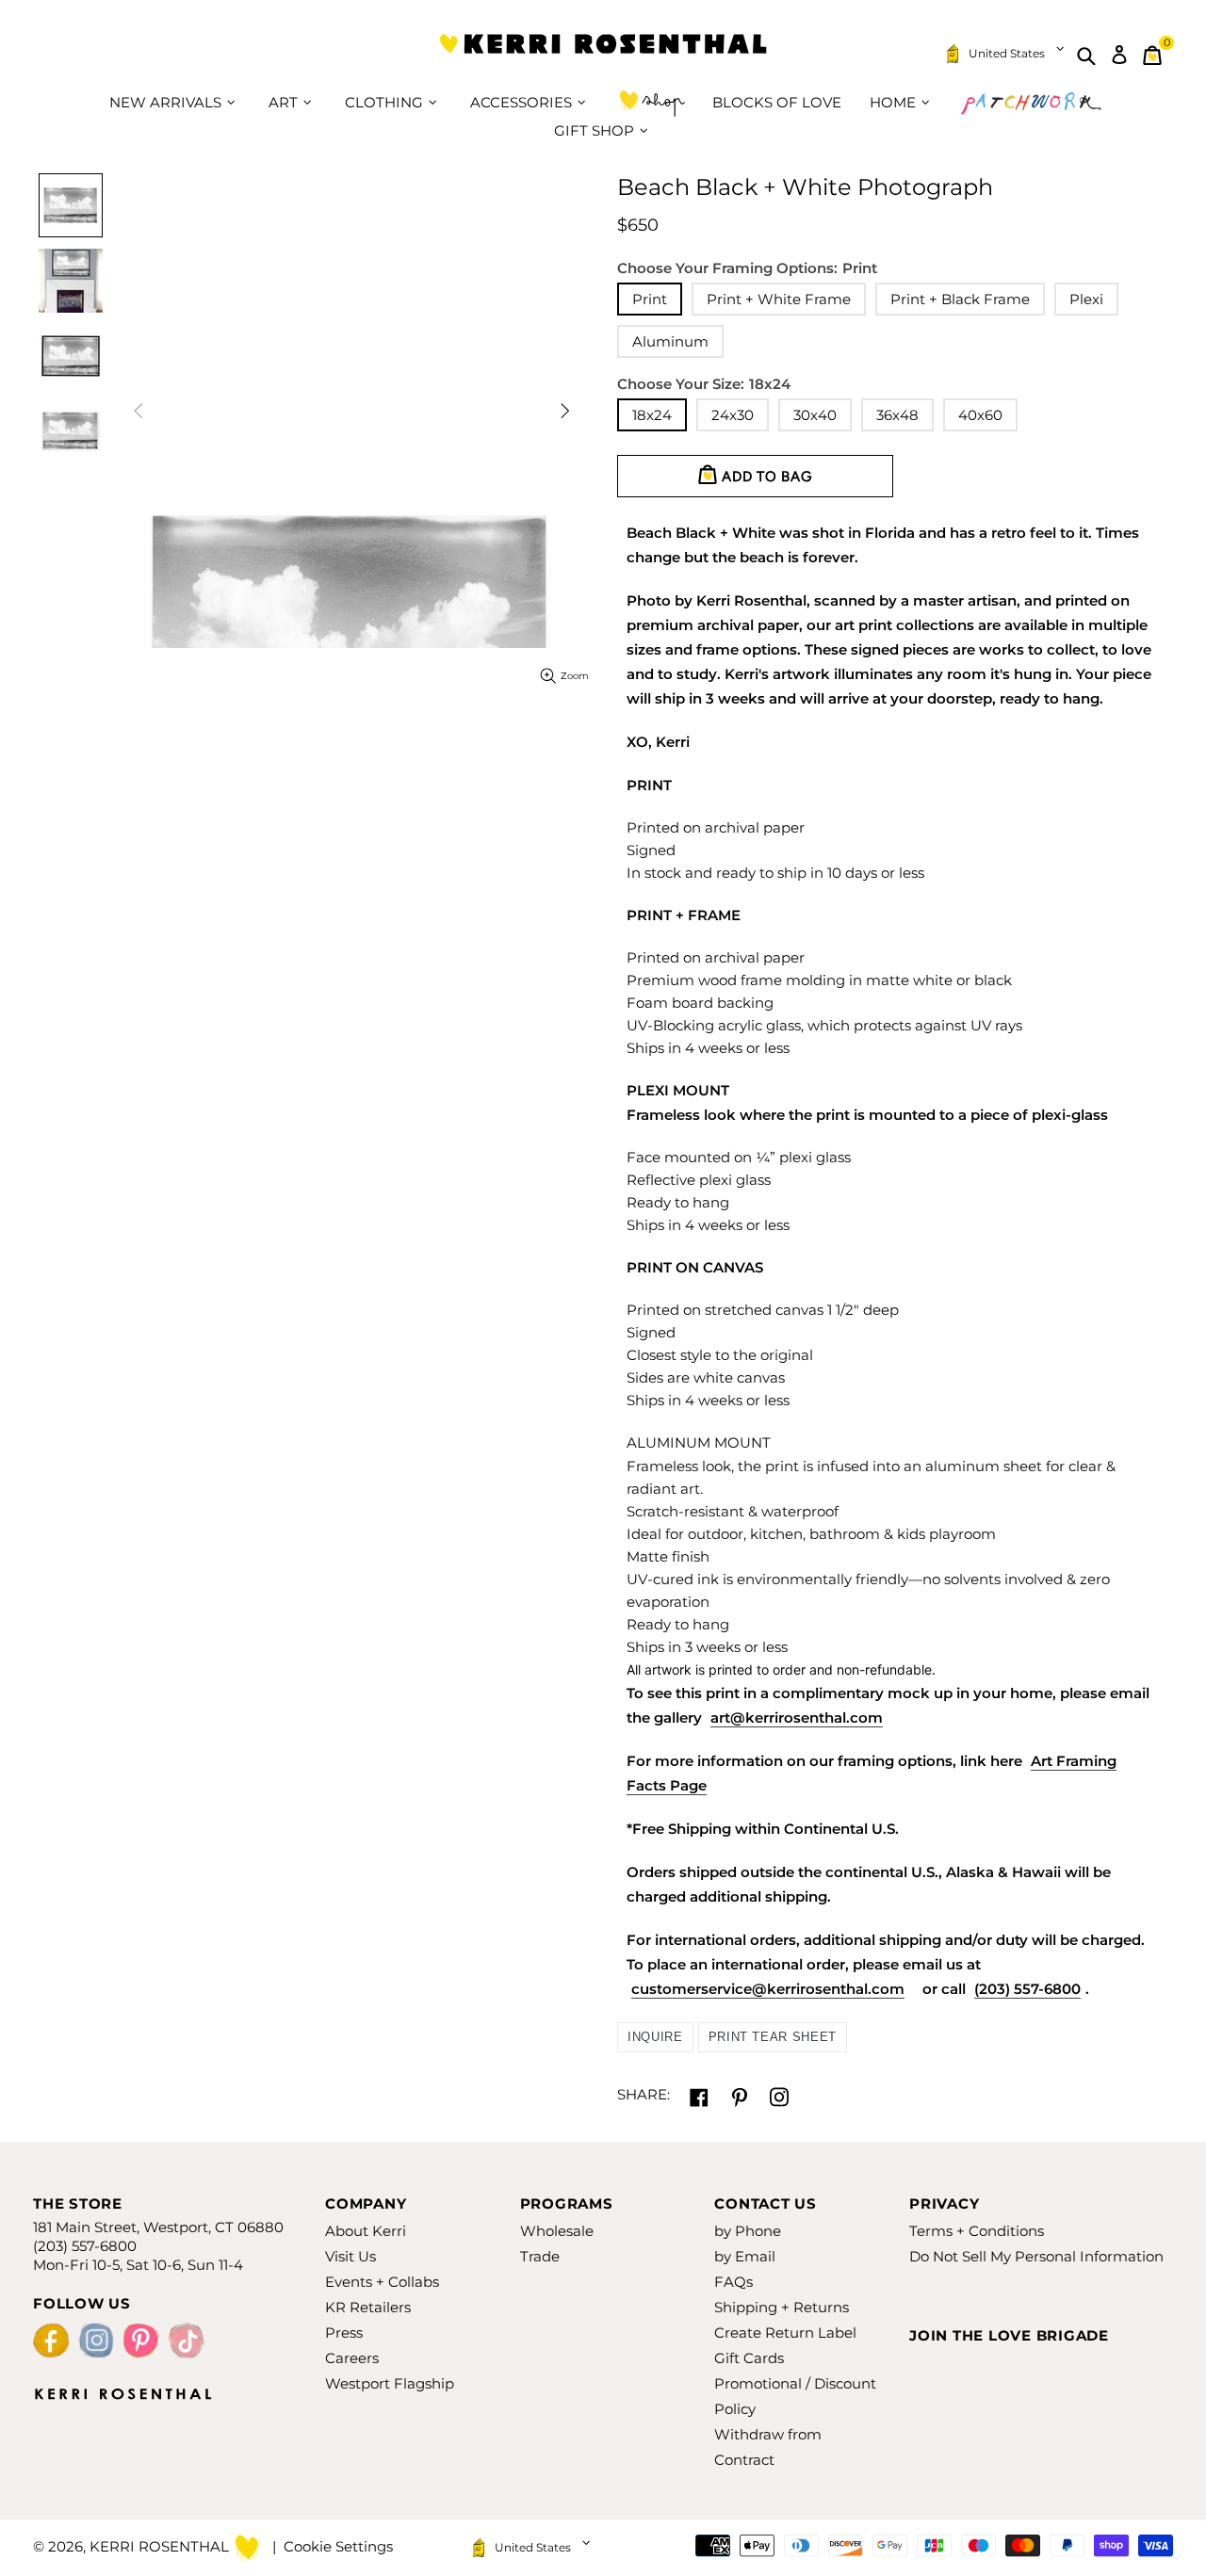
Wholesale (557, 2231)
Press (344, 2333)
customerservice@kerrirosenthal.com (768, 1989)
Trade (540, 2256)
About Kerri (366, 2231)
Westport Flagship (390, 2383)
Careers (352, 2358)
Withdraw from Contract (768, 2447)
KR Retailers (368, 2307)
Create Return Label (785, 2333)
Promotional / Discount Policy (795, 2396)
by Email (745, 2256)
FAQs (733, 2282)
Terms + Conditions (977, 2231)
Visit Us (350, 2256)
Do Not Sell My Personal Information (1036, 2256)
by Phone (748, 2231)
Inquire (655, 2037)
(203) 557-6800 (1027, 1989)
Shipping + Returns (782, 2307)
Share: (644, 2094)
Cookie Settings (338, 2546)
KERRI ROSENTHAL (603, 55)
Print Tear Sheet (773, 2037)
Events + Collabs (382, 2282)
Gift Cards (749, 2358)
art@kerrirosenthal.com (797, 1717)
